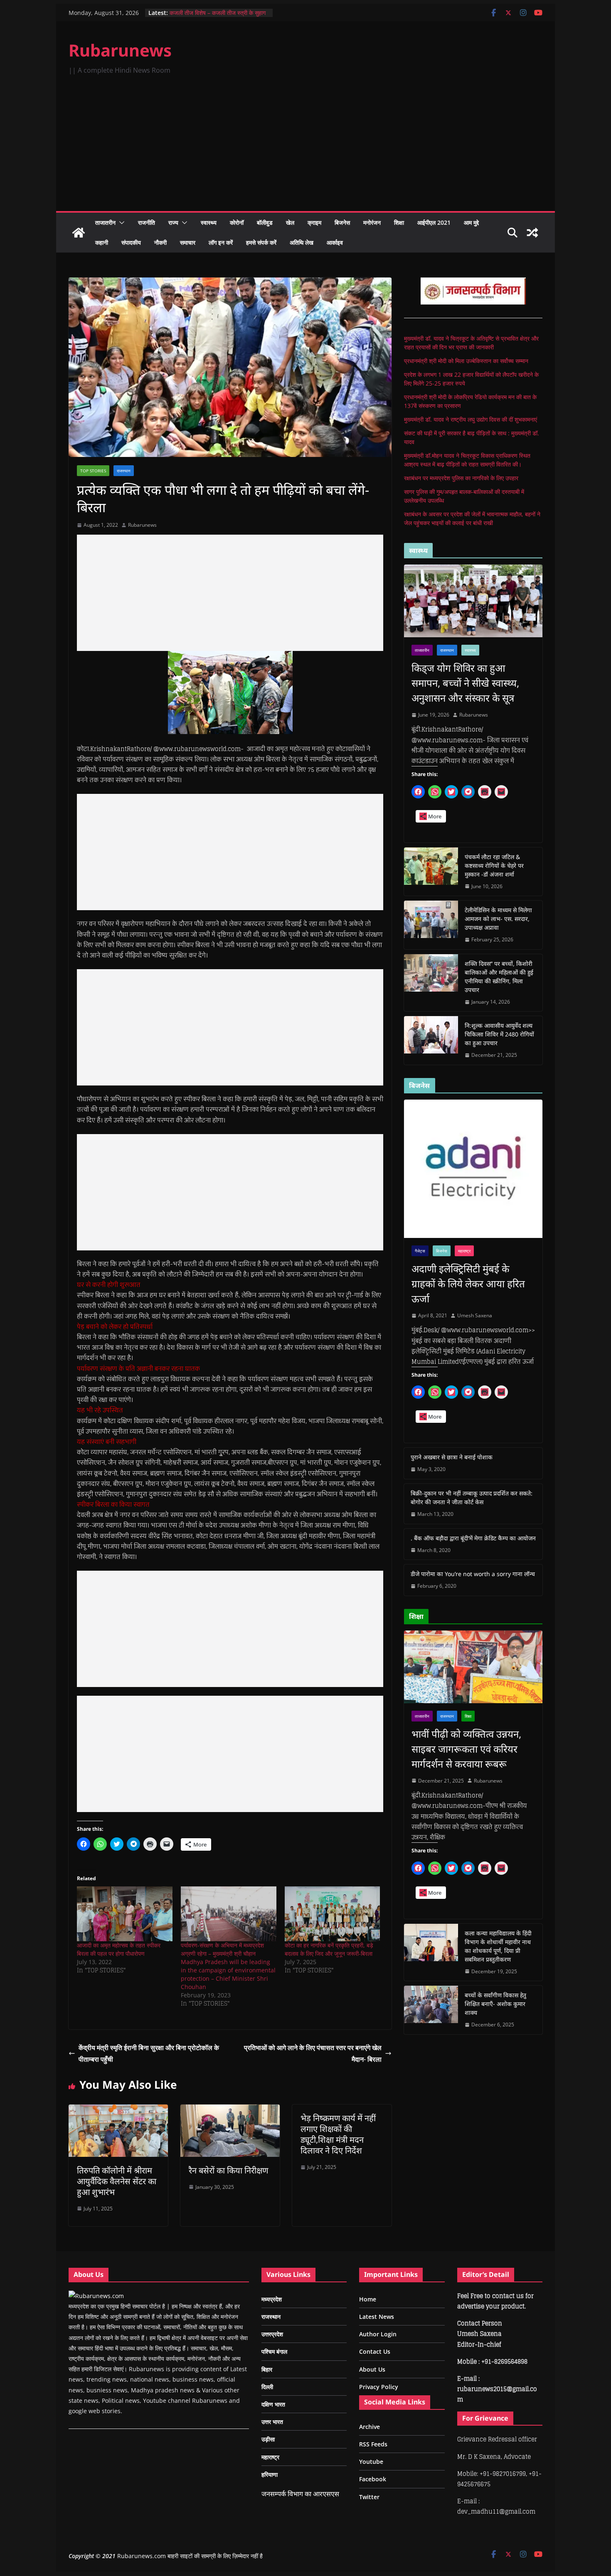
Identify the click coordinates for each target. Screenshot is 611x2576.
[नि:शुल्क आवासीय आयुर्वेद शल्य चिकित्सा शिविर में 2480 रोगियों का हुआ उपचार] (431, 1040)
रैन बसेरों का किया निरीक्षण (228, 2170)
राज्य (173, 222)
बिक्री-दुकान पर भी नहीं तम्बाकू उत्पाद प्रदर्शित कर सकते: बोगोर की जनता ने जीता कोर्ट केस (472, 1498)
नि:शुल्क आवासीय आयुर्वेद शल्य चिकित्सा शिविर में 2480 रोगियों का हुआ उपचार (499, 1034)
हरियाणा (270, 2474)
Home (368, 2299)
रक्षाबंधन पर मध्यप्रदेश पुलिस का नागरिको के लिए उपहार (461, 478)
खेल (290, 222)
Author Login (378, 2334)
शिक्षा (399, 222)
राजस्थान (124, 471)
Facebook (373, 2479)
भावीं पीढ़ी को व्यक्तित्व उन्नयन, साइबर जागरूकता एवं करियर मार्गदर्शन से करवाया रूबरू (466, 1749)
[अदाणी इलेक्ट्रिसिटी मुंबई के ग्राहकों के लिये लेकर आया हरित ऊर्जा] (473, 1169)
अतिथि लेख (302, 242)
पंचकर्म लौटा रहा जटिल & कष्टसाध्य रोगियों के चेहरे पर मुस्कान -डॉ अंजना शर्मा (494, 866)
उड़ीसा (268, 2439)
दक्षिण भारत (273, 2404)
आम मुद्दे (471, 222)
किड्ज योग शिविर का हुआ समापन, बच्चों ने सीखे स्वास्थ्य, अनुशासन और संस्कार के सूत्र (465, 683)
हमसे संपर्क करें (261, 242)
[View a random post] (532, 233)
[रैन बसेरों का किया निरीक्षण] (230, 2110)
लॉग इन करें (221, 242)
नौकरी (160, 242)
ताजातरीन (105, 222)
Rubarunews (120, 50)
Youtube (371, 2462)
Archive (370, 2427)
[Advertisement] (305, 149)
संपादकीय (131, 242)
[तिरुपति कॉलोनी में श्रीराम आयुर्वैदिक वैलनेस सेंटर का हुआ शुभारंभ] (118, 2110)
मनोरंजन (372, 222)
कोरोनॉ (237, 222)
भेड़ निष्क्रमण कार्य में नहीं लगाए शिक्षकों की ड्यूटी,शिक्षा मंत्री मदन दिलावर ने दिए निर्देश (338, 2134)
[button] (120, 223)
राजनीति (147, 222)
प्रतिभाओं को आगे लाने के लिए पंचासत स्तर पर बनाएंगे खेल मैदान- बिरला (313, 2054)
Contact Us (375, 2351)
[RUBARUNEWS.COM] (96, 2296)
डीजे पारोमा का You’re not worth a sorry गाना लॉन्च (473, 1574)
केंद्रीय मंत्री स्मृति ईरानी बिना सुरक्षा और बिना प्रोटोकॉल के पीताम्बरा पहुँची (149, 2054)
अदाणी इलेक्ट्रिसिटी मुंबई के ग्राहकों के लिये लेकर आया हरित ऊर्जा (468, 1283)
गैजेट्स (420, 1251)
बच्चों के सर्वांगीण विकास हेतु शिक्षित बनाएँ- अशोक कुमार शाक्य (495, 2004)
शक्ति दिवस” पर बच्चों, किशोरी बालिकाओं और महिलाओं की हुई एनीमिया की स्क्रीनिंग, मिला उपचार (499, 977)
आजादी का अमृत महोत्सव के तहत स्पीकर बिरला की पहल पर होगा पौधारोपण (119, 1949)
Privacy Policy (379, 2387)
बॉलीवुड (265, 222)
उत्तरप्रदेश (272, 2334)
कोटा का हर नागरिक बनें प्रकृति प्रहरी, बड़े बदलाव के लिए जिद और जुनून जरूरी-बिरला (329, 1949)
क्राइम (314, 222)
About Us (372, 2369)
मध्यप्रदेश (272, 2299)
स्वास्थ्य (209, 222)
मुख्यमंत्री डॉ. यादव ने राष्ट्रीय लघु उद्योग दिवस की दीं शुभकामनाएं (471, 419)
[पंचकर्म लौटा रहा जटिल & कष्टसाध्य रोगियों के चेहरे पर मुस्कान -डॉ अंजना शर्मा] (431, 872)
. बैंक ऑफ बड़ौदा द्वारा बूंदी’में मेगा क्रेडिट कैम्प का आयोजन (473, 1538)
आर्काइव (335, 242)
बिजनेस (342, 222)
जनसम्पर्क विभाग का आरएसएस (300, 2494)
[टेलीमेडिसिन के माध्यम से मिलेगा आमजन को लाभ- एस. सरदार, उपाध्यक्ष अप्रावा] (431, 925)
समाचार (188, 242)
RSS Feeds (373, 2444)
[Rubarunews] (79, 233)
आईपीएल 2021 (434, 222)
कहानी (102, 242)
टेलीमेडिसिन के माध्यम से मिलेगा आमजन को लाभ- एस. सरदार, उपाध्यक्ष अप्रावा (498, 919)
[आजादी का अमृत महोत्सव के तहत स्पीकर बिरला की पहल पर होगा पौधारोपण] (125, 1914)
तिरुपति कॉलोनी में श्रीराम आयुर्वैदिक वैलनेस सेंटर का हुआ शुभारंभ (117, 2181)
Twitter (369, 2497)
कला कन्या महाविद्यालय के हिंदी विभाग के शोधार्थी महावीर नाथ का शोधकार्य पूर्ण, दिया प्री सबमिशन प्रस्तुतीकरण (498, 1946)
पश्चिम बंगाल (274, 2351)
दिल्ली (267, 2387)
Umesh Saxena (475, 1315)
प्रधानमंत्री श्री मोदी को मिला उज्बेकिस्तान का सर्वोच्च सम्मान (466, 361)
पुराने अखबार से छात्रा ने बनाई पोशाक (452, 1457)
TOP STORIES (93, 471)
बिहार (267, 2369)
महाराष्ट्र (464, 1251)
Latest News (377, 2317)
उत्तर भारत (272, 2422)
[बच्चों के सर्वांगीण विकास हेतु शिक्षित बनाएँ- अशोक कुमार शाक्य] (431, 2010)
